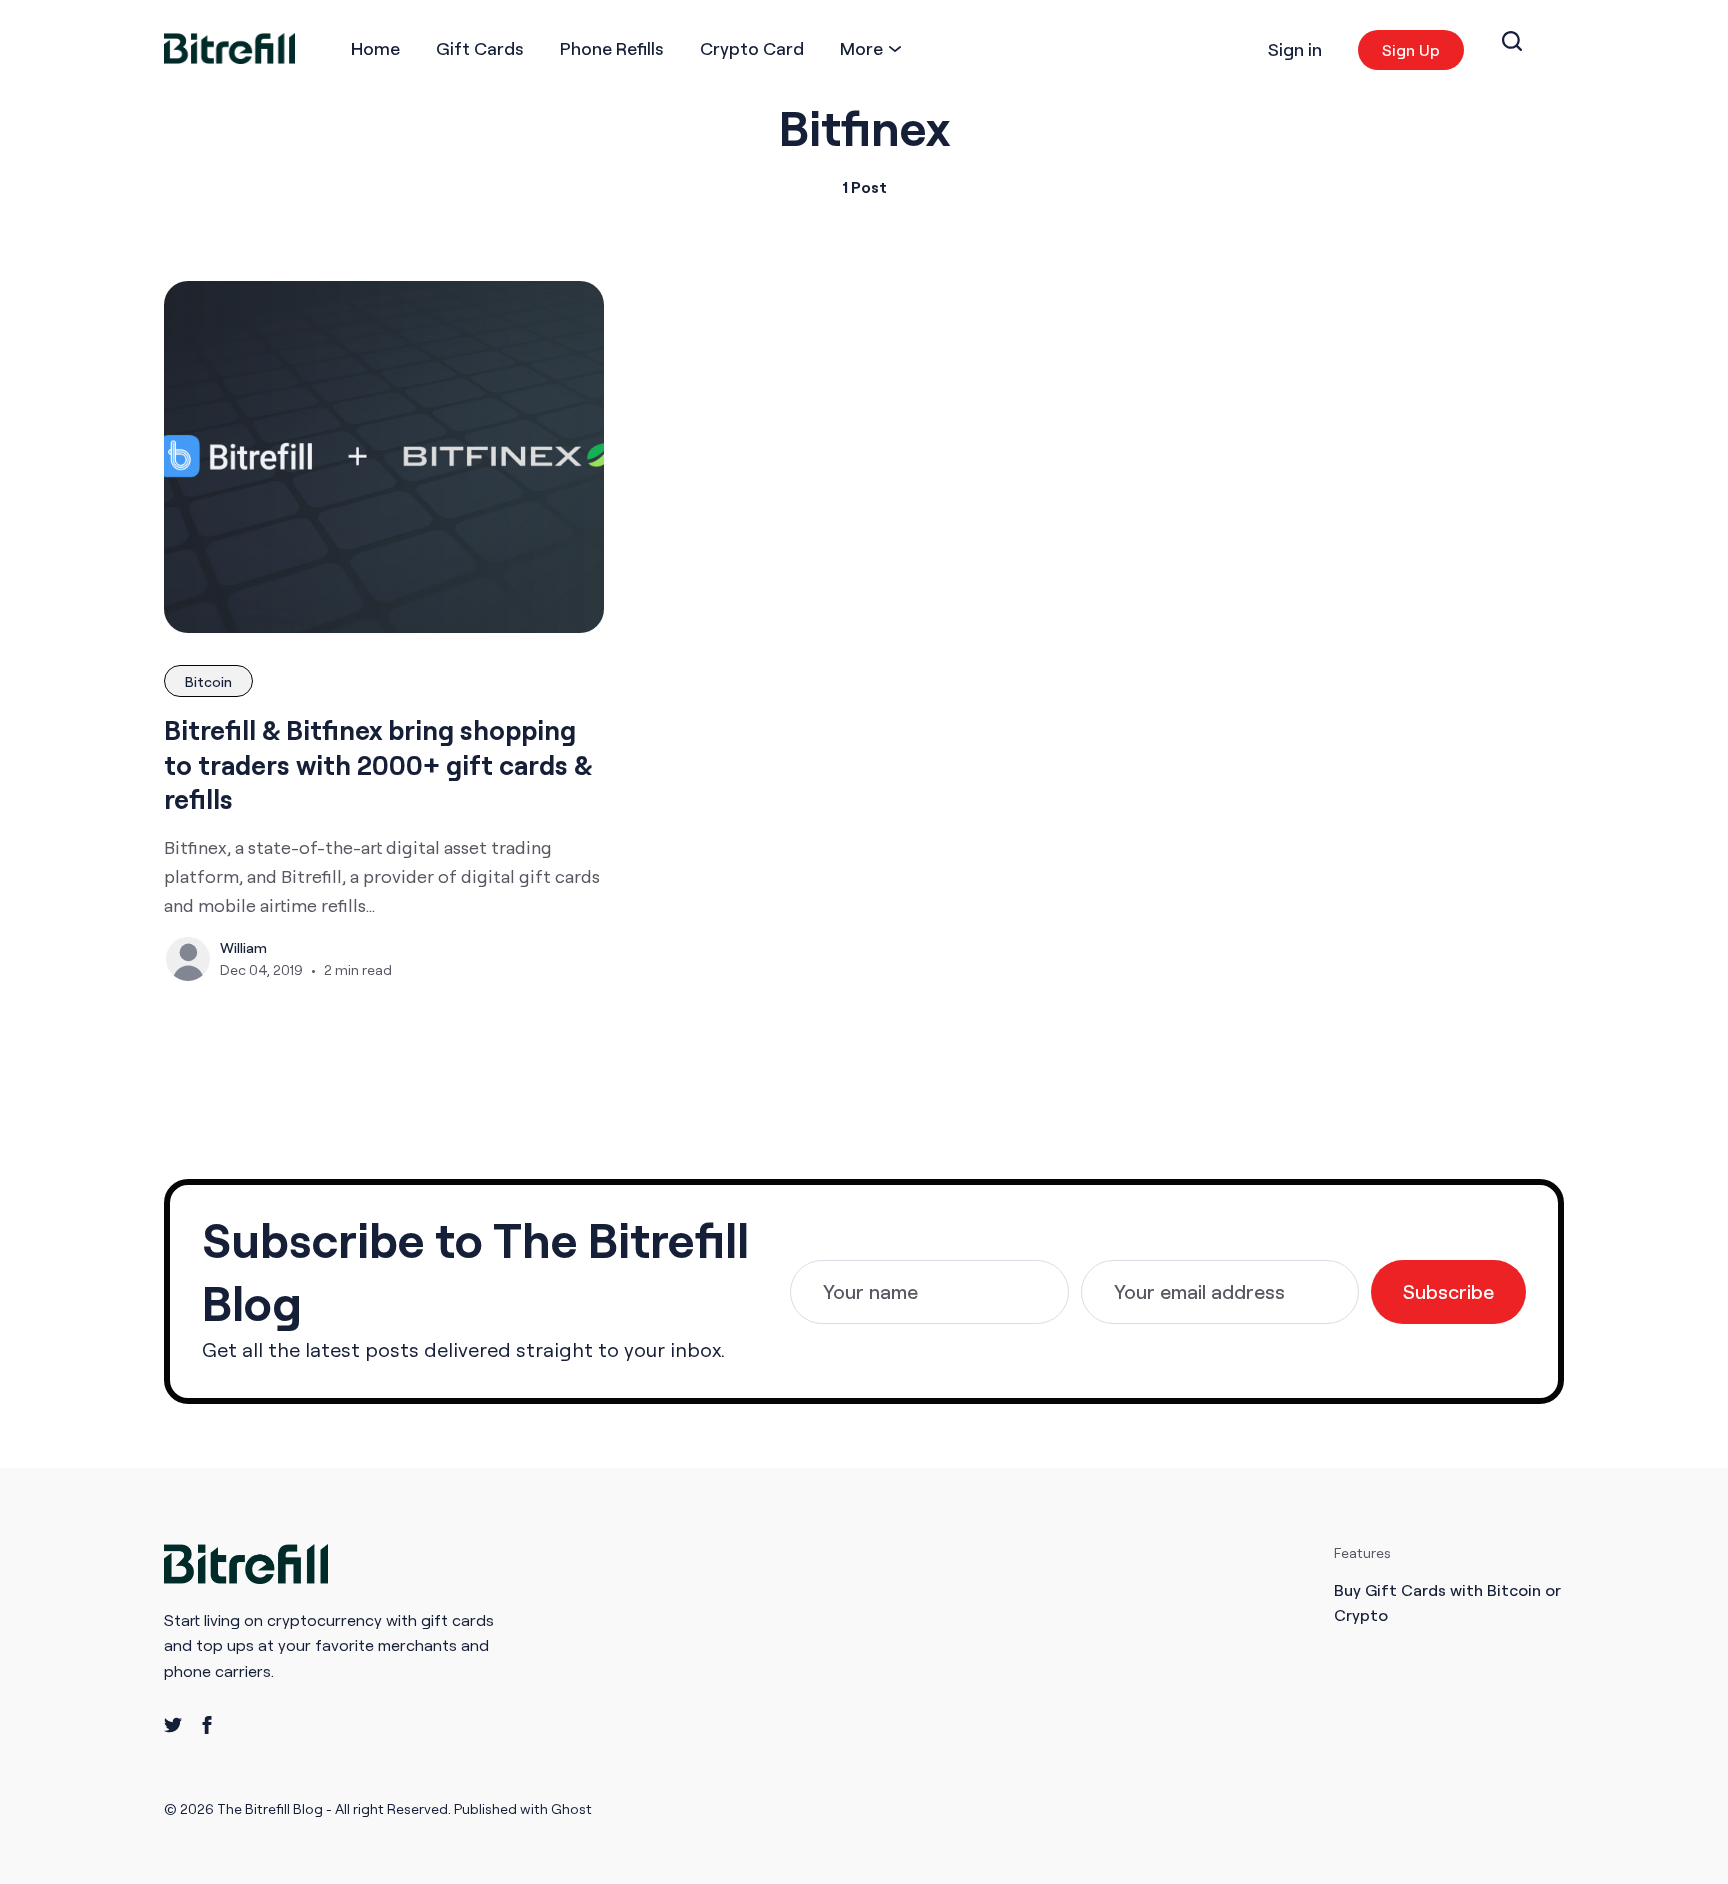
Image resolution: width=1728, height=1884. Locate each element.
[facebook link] (207, 1725)
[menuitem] (375, 48)
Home (375, 48)
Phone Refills (612, 48)
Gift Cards (480, 48)
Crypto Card (752, 48)
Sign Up (1411, 50)
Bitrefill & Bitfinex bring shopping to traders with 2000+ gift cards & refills (378, 764)
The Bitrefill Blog (271, 1808)
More (861, 48)
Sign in (1295, 49)
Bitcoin (208, 681)
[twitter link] (173, 1725)
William (243, 947)
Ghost (571, 1808)
